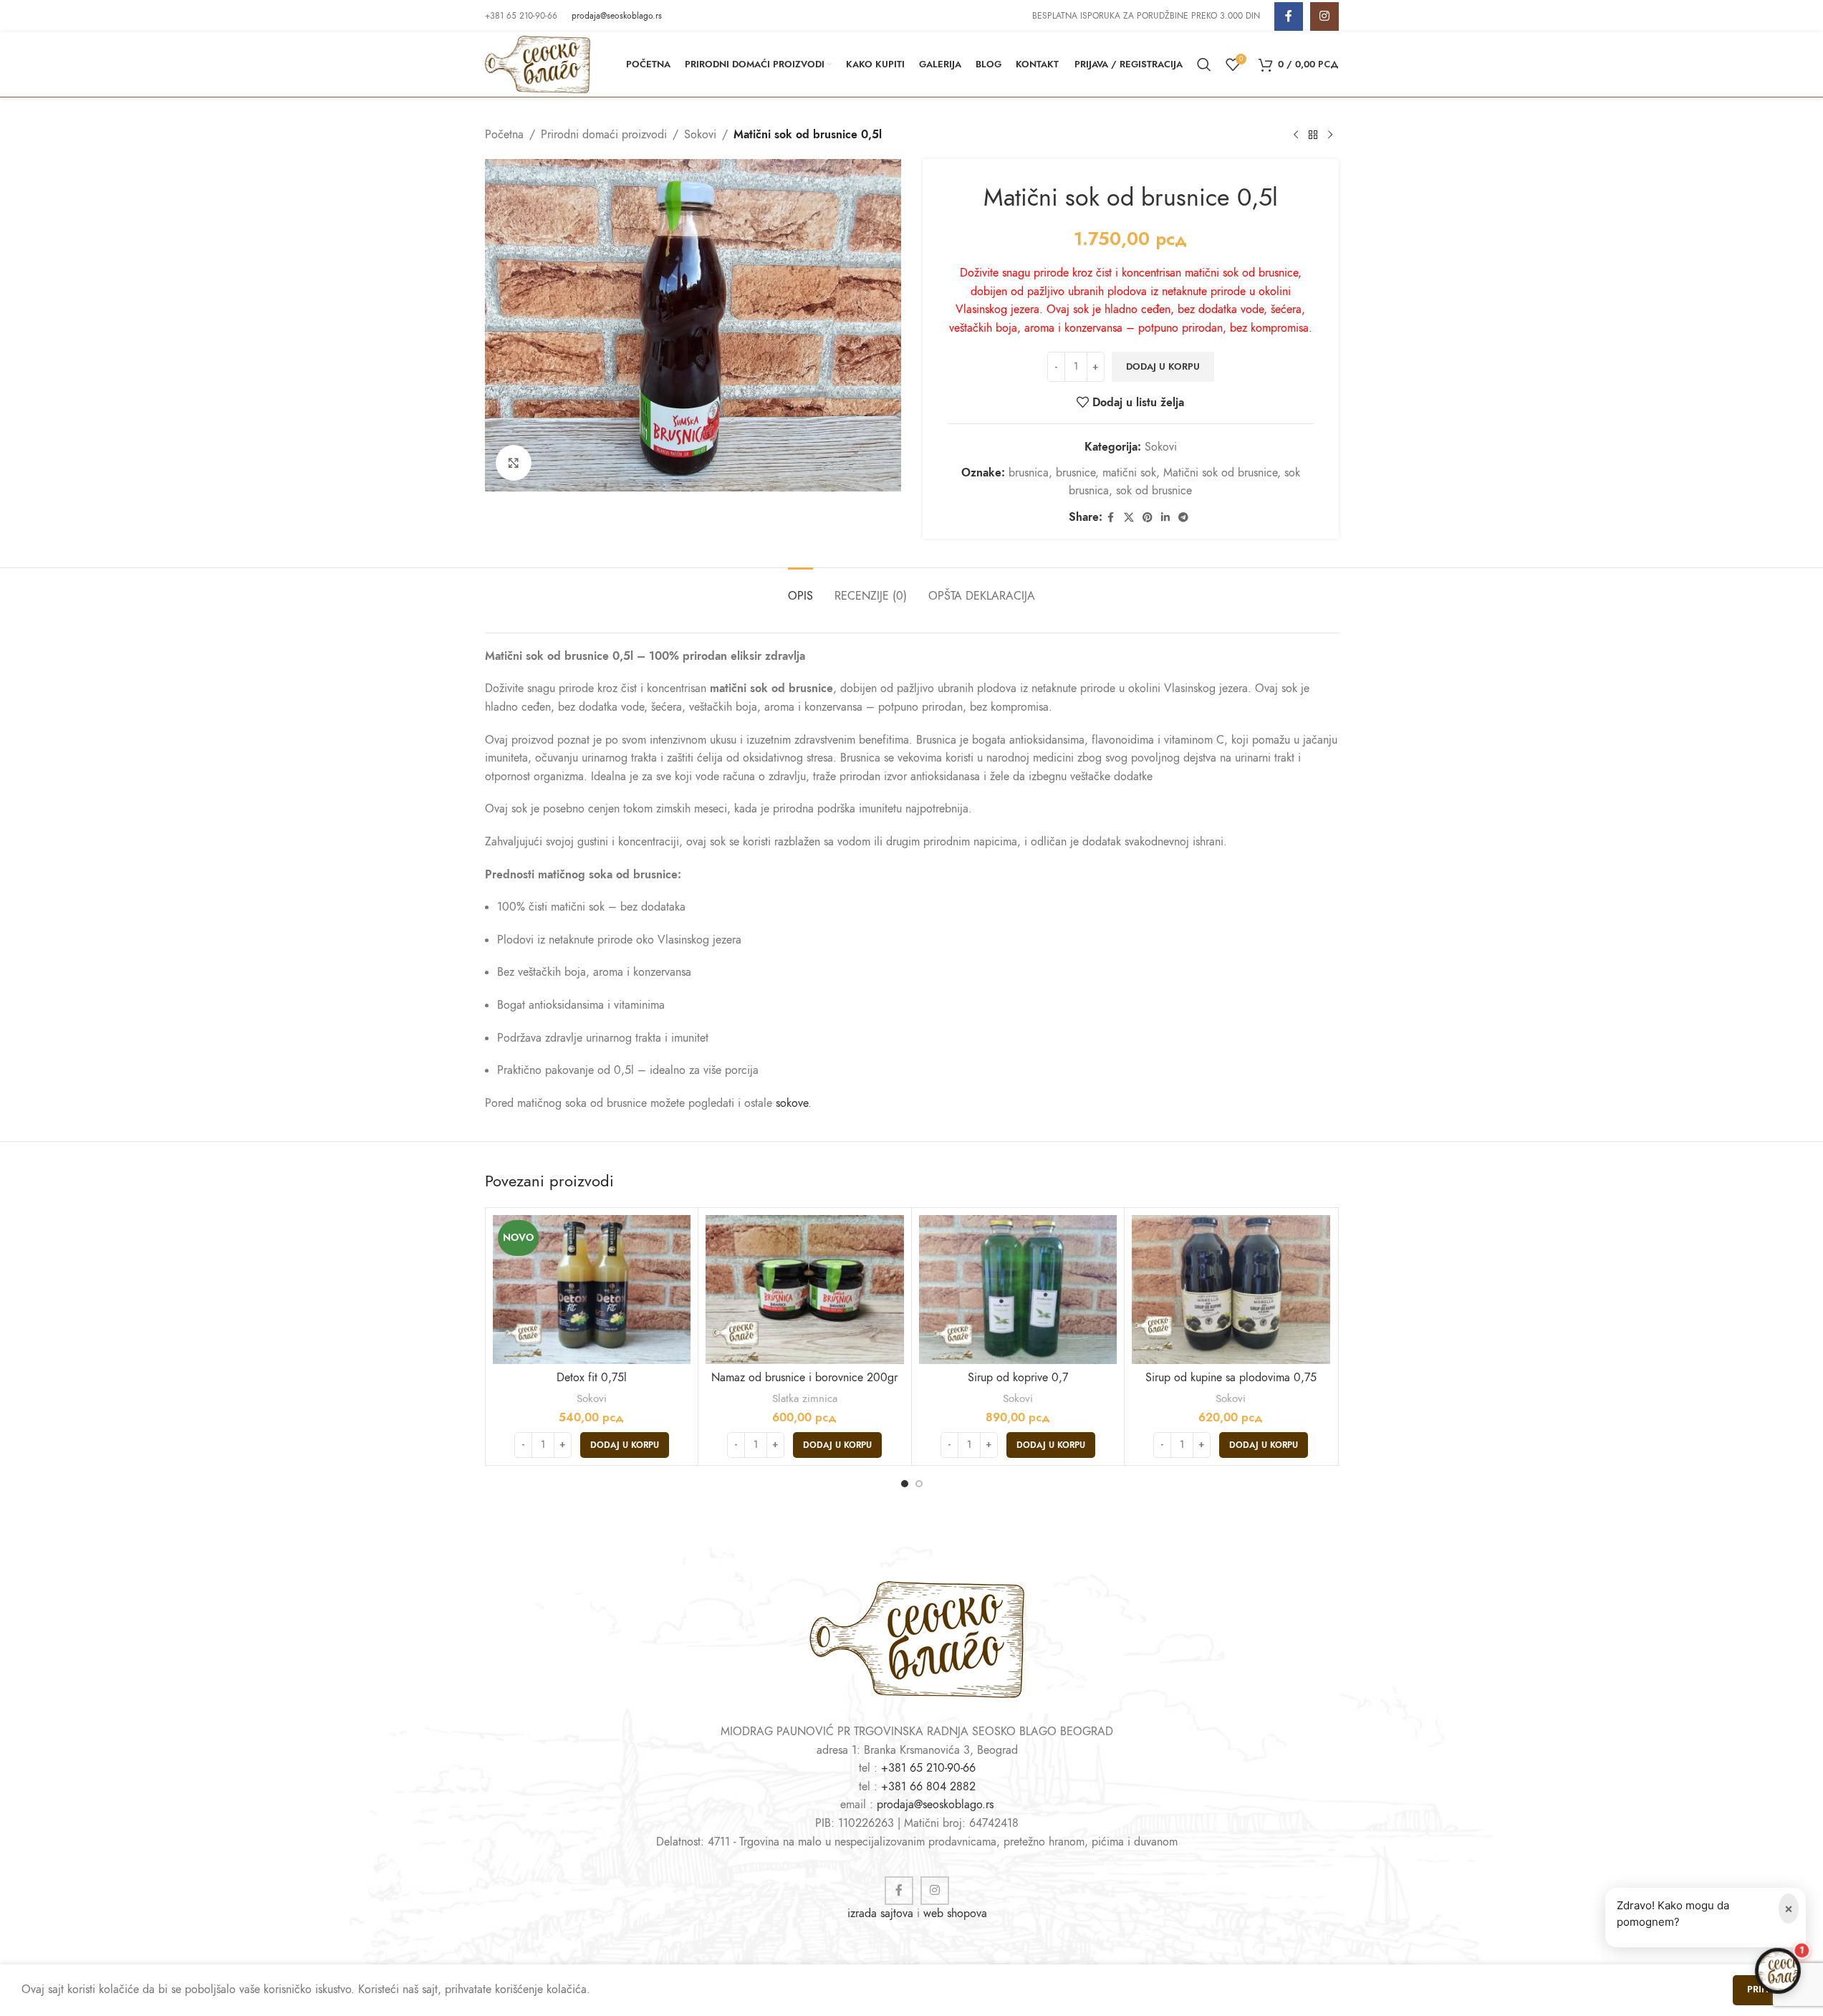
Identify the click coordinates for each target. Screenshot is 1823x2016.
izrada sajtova (880, 1914)
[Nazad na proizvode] (1313, 135)
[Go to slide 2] (919, 1484)
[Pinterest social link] (1148, 518)
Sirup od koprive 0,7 (1018, 1378)
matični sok (1129, 473)
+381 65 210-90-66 (928, 1768)
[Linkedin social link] (1165, 518)
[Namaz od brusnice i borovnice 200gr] (805, 1289)
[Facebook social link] (1289, 16)
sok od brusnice (1154, 491)
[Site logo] (538, 64)
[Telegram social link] (1183, 518)
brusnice (1076, 473)
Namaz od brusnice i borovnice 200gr (804, 1378)
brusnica (1029, 473)
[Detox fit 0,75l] (592, 1289)
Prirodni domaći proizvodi (604, 135)
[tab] (800, 589)
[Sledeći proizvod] (1330, 135)
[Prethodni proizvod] (1296, 135)
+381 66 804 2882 (928, 1787)
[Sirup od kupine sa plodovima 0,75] (1231, 1289)
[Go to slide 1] (905, 1484)
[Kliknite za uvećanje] (514, 463)
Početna (504, 135)
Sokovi (700, 135)
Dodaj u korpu (1163, 367)
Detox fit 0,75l (592, 1378)
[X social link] (1129, 518)
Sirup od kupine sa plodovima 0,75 (1231, 1378)
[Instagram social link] (1324, 16)
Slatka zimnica (805, 1398)
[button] (625, 1445)
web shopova (955, 1914)
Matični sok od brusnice (1220, 473)
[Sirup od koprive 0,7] (1018, 1289)
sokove (792, 1103)
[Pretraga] (1204, 64)
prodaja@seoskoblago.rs (617, 16)
